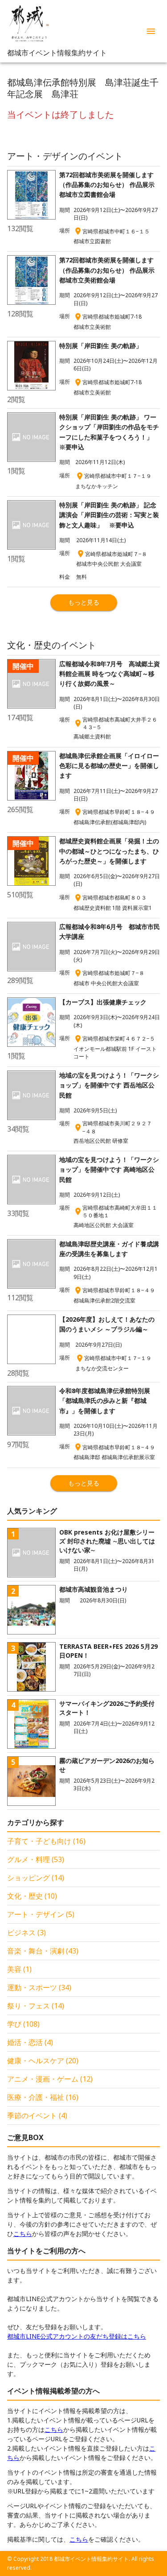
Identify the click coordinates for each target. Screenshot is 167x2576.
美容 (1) (19, 1969)
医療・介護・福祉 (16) (43, 2097)
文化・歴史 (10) (32, 1896)
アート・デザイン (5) (41, 1914)
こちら (23, 2234)
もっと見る (84, 602)
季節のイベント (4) (37, 2116)
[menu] (151, 31)
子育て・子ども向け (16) (46, 1841)
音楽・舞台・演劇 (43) (43, 1951)
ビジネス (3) (26, 1933)
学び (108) (23, 2024)
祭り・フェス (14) (36, 2006)
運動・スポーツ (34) (39, 1987)
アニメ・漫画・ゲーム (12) (50, 2079)
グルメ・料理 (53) (36, 1859)
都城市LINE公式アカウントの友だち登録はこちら (77, 2336)
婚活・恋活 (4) (30, 2042)
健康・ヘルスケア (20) (43, 2061)
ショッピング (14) (36, 1878)
